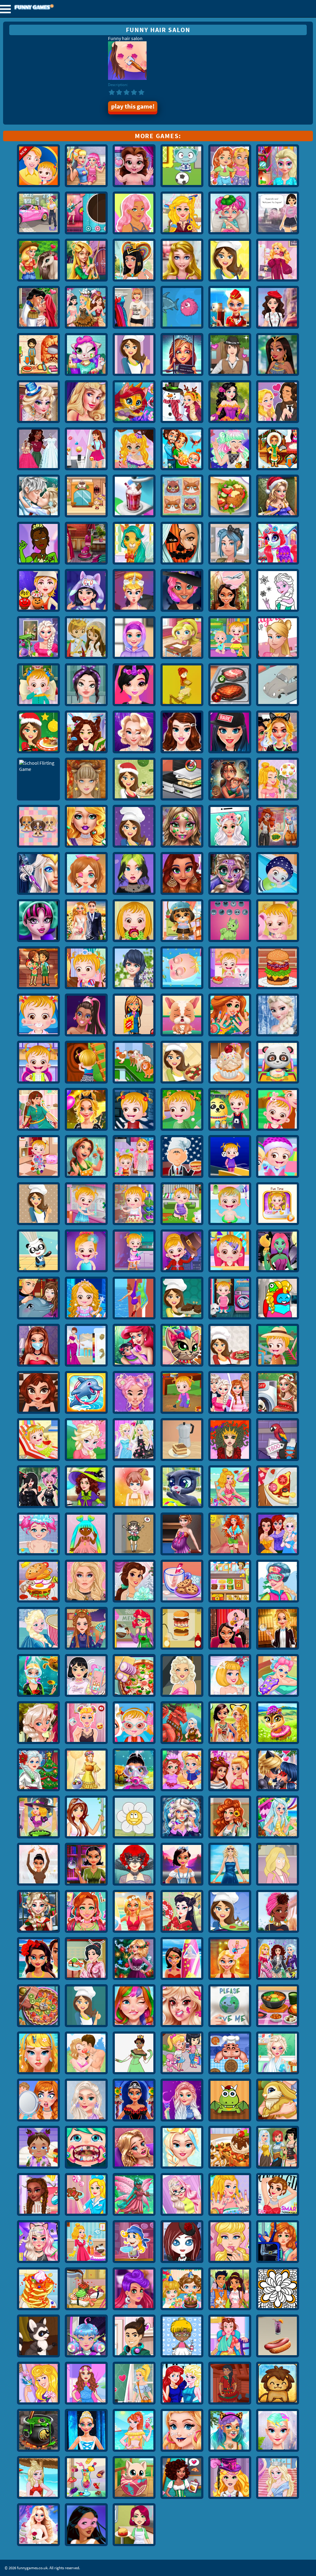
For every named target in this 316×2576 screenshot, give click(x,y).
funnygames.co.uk (51, 8)
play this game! (133, 106)
